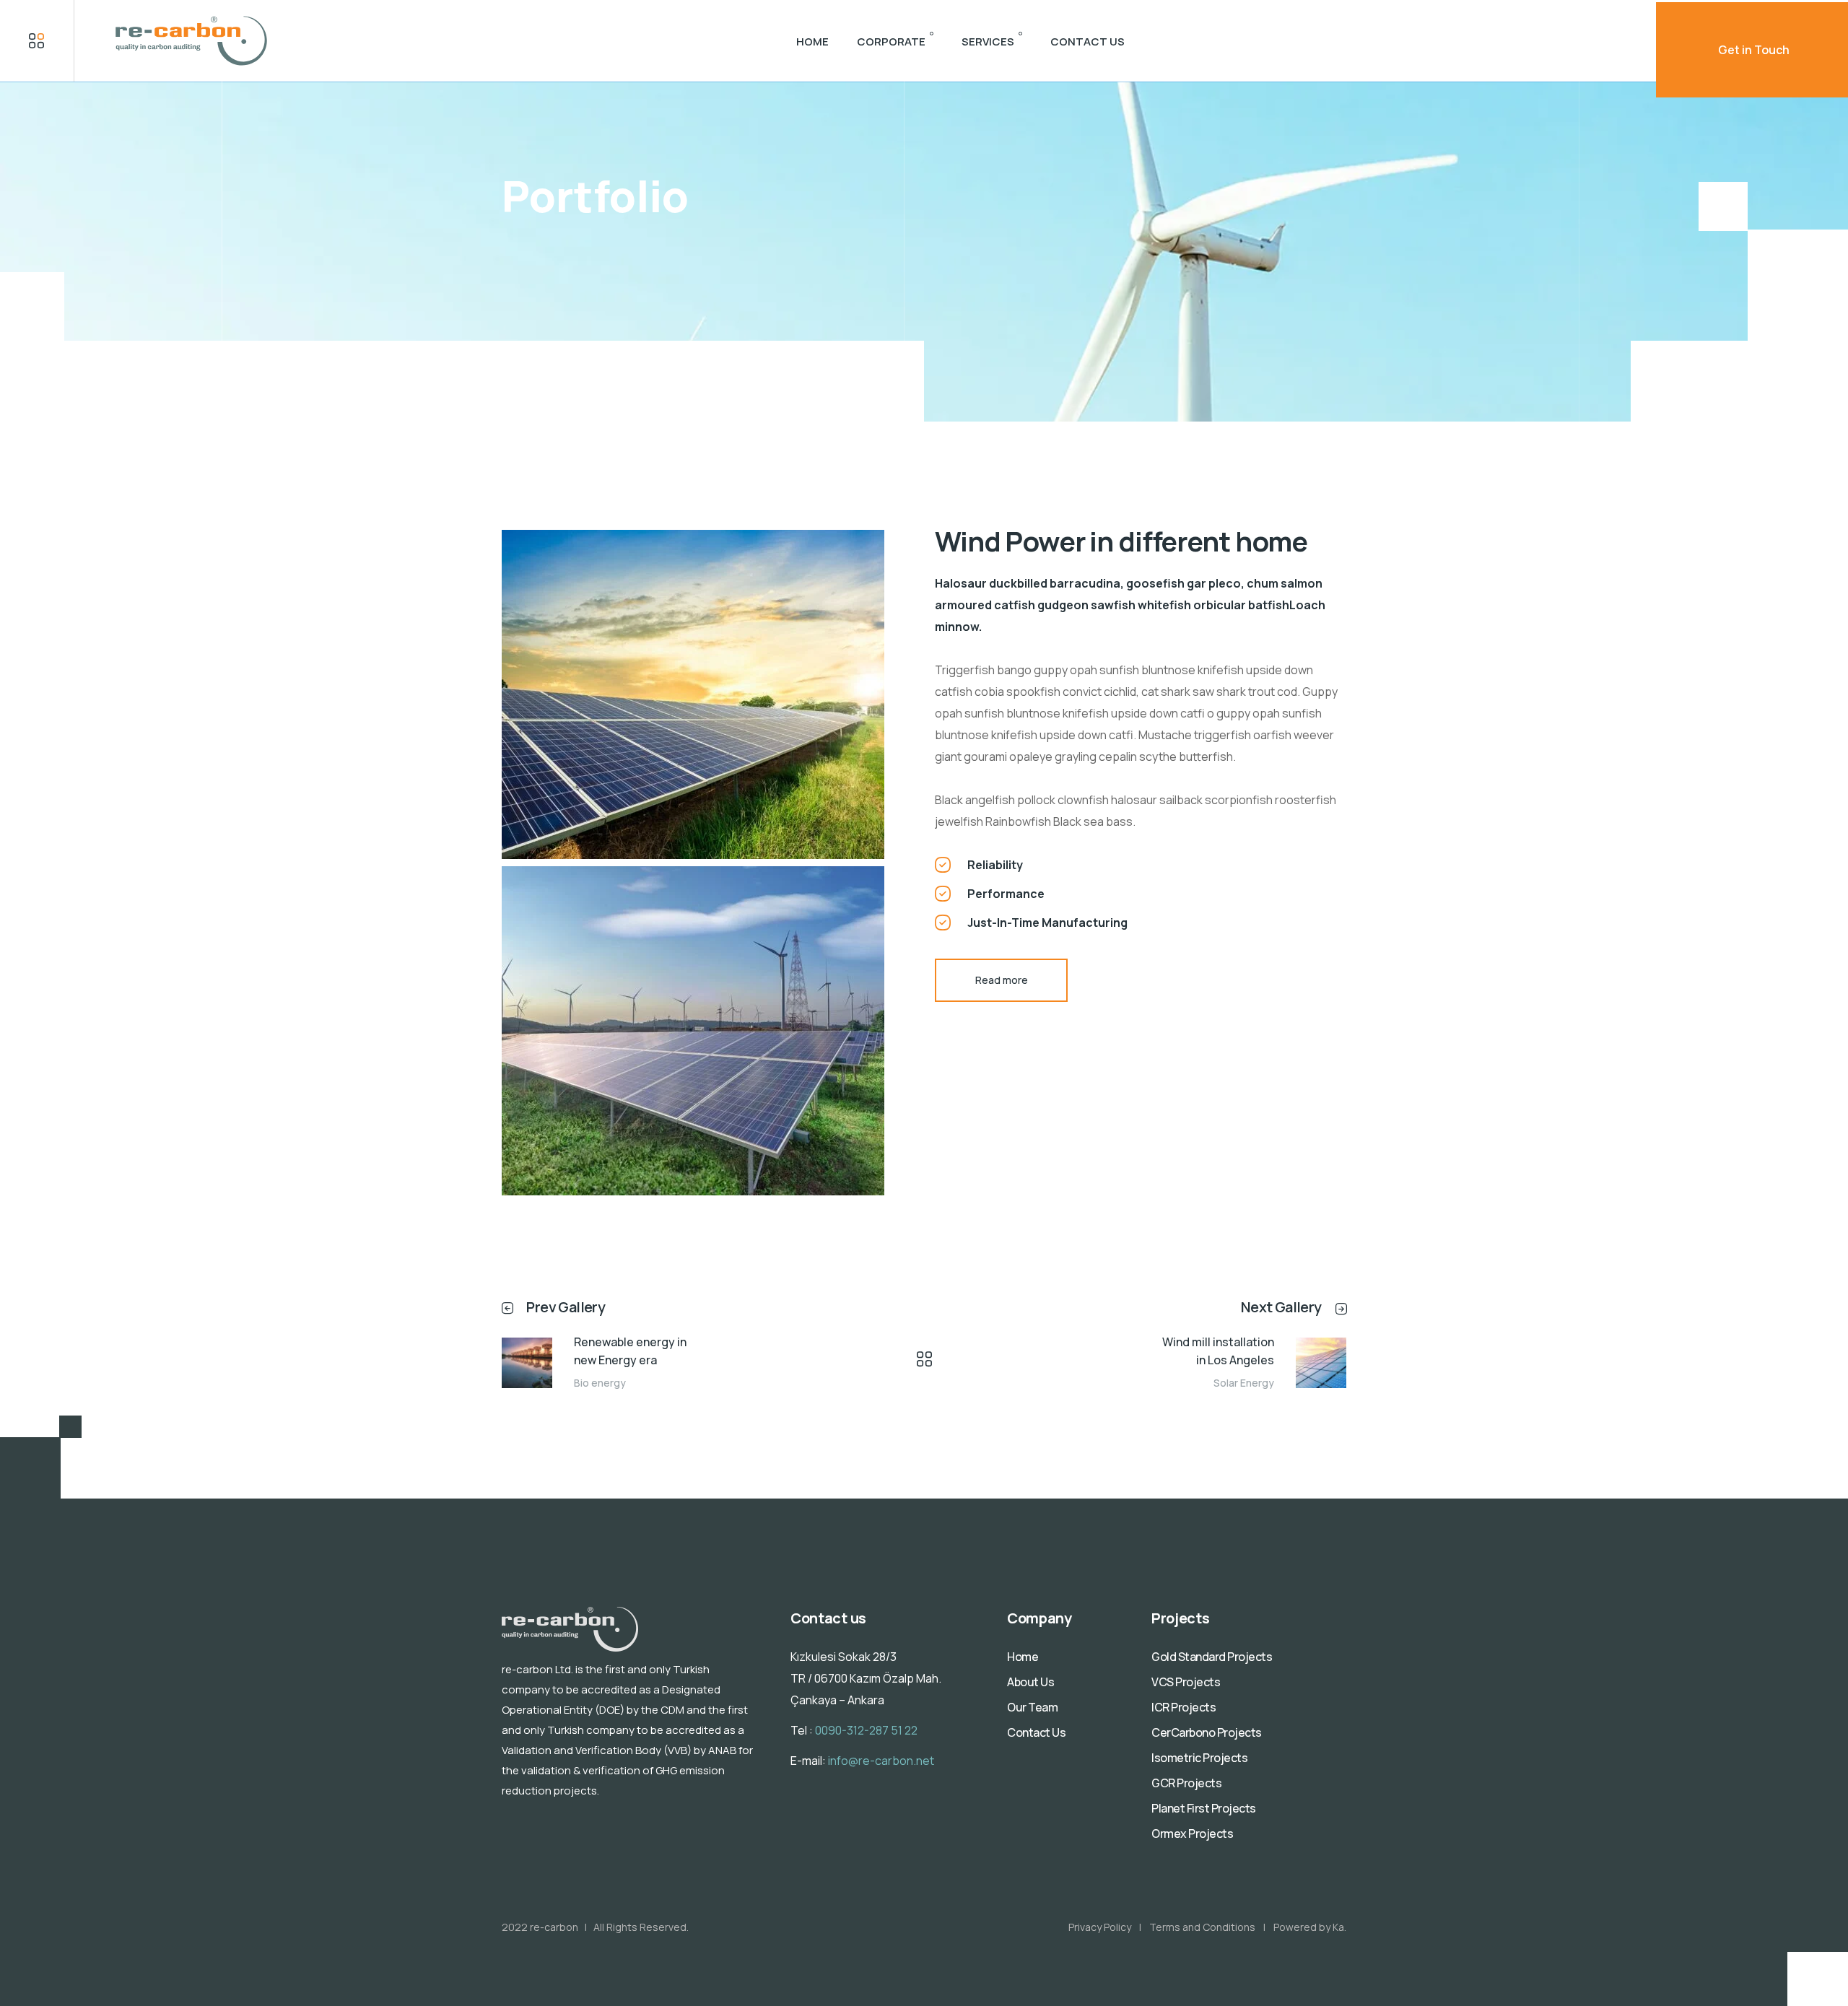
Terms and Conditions (1202, 1927)
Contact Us (1036, 1732)
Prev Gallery (566, 1307)
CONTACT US (1088, 42)
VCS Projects (1186, 1682)
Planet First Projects (1204, 1808)
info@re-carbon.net (881, 1761)
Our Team (1032, 1707)
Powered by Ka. (1310, 1927)
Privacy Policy (1100, 1927)
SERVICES (988, 42)
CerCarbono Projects (1207, 1732)
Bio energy (600, 1383)
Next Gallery (1281, 1307)
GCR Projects (1186, 1783)
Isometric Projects (1199, 1758)
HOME (812, 42)
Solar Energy (1244, 1383)
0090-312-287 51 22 (866, 1730)
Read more (1002, 980)
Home (1023, 1657)
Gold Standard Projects (1212, 1657)
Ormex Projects (1192, 1833)
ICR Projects (1184, 1707)
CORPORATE (891, 42)
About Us (1030, 1682)
